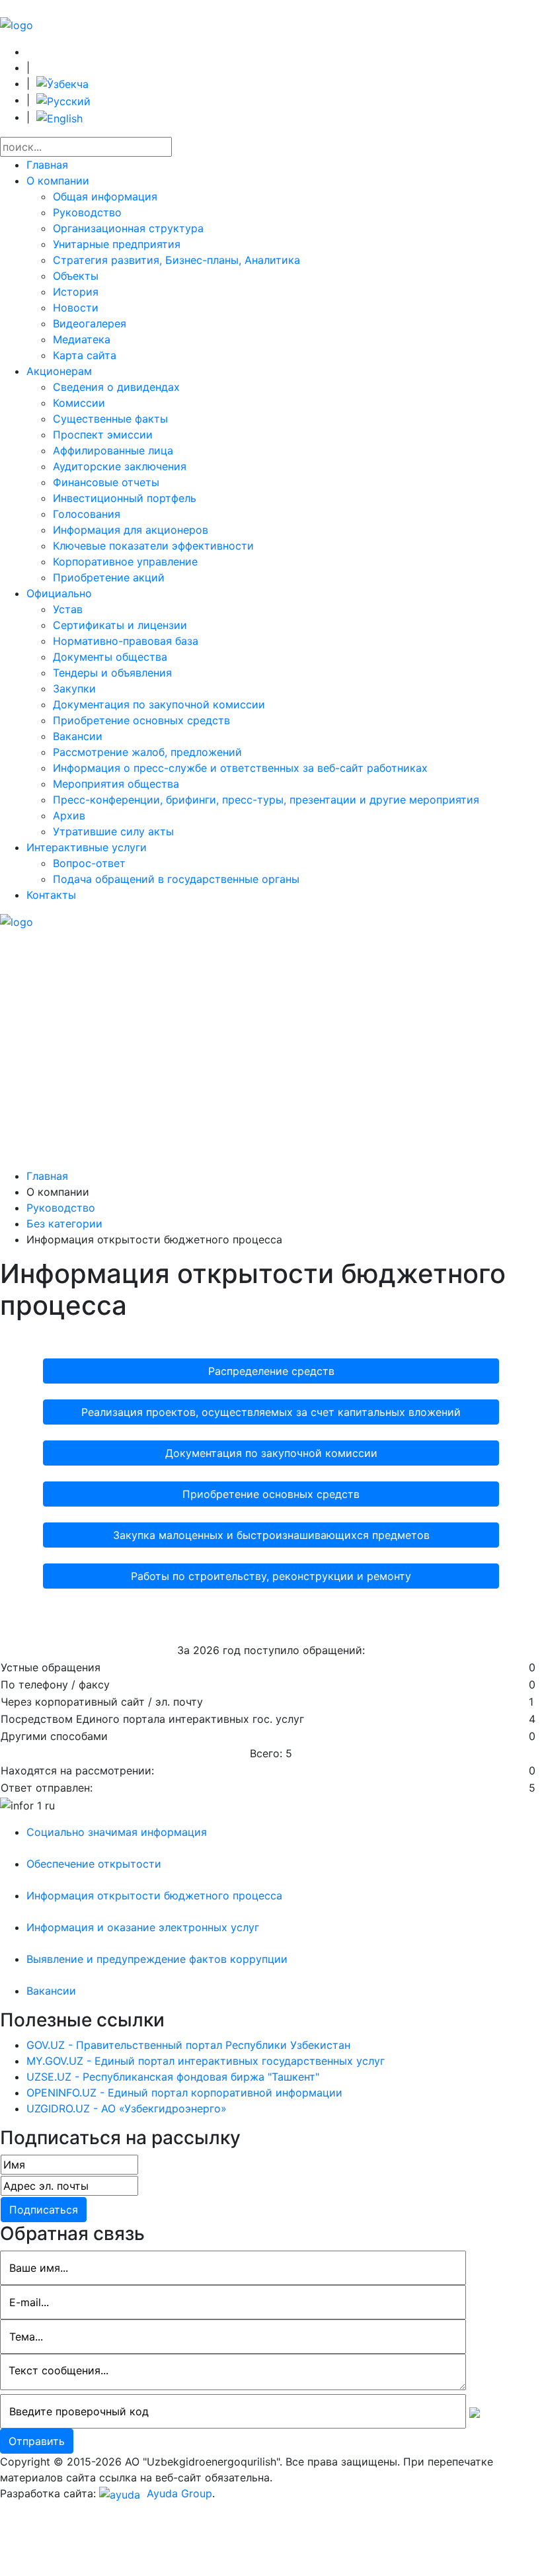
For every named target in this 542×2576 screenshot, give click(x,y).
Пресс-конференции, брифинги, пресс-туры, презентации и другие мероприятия (266, 800)
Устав (68, 609)
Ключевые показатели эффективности (153, 546)
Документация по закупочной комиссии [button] (271, 1453)
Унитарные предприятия (117, 244)
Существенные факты (110, 419)
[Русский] (63, 100)
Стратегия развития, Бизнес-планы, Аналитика (176, 260)
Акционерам (59, 371)
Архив (69, 815)
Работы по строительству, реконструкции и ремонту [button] (271, 1576)
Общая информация (105, 196)
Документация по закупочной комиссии (159, 704)
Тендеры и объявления (112, 673)
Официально (59, 593)
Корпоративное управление (125, 561)
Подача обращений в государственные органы (176, 879)
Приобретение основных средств (141, 720)
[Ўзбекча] (62, 83)
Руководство (87, 212)
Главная (47, 165)
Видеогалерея (90, 323)
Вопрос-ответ (89, 863)
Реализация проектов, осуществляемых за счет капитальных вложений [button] (271, 1412)
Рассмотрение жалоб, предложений (147, 752)
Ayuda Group (178, 2493)
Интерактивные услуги (87, 847)
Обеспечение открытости (94, 1864)
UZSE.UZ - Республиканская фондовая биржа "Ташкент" (173, 2077)
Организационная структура (128, 228)
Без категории (64, 1224)
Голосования (87, 514)
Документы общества (110, 657)
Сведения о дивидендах (116, 387)
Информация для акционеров (131, 530)
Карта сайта (85, 355)
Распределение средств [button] (271, 1371)
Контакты (51, 895)
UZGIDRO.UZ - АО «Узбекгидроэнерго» (127, 2108)
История (76, 292)
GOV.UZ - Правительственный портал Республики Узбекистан (188, 2045)
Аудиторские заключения (120, 466)
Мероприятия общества (116, 784)
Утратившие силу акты (113, 831)
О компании (58, 181)
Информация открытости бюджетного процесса (154, 1895)
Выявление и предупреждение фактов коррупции (157, 1959)
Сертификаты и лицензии (120, 625)
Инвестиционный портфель (125, 498)
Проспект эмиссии (103, 435)
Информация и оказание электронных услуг (143, 1927)
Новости (76, 308)
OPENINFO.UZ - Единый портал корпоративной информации (184, 2093)
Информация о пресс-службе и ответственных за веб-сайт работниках (240, 768)
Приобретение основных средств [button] (271, 1494)
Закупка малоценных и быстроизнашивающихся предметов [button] (271, 1535)
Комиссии (79, 403)
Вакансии (78, 736)
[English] (59, 117)
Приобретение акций (109, 577)
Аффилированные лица (113, 450)
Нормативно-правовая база (126, 641)
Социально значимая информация (117, 1832)
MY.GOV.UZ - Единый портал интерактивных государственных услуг (206, 2061)
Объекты (76, 276)
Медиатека (82, 339)
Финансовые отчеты (106, 482)
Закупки (74, 688)
